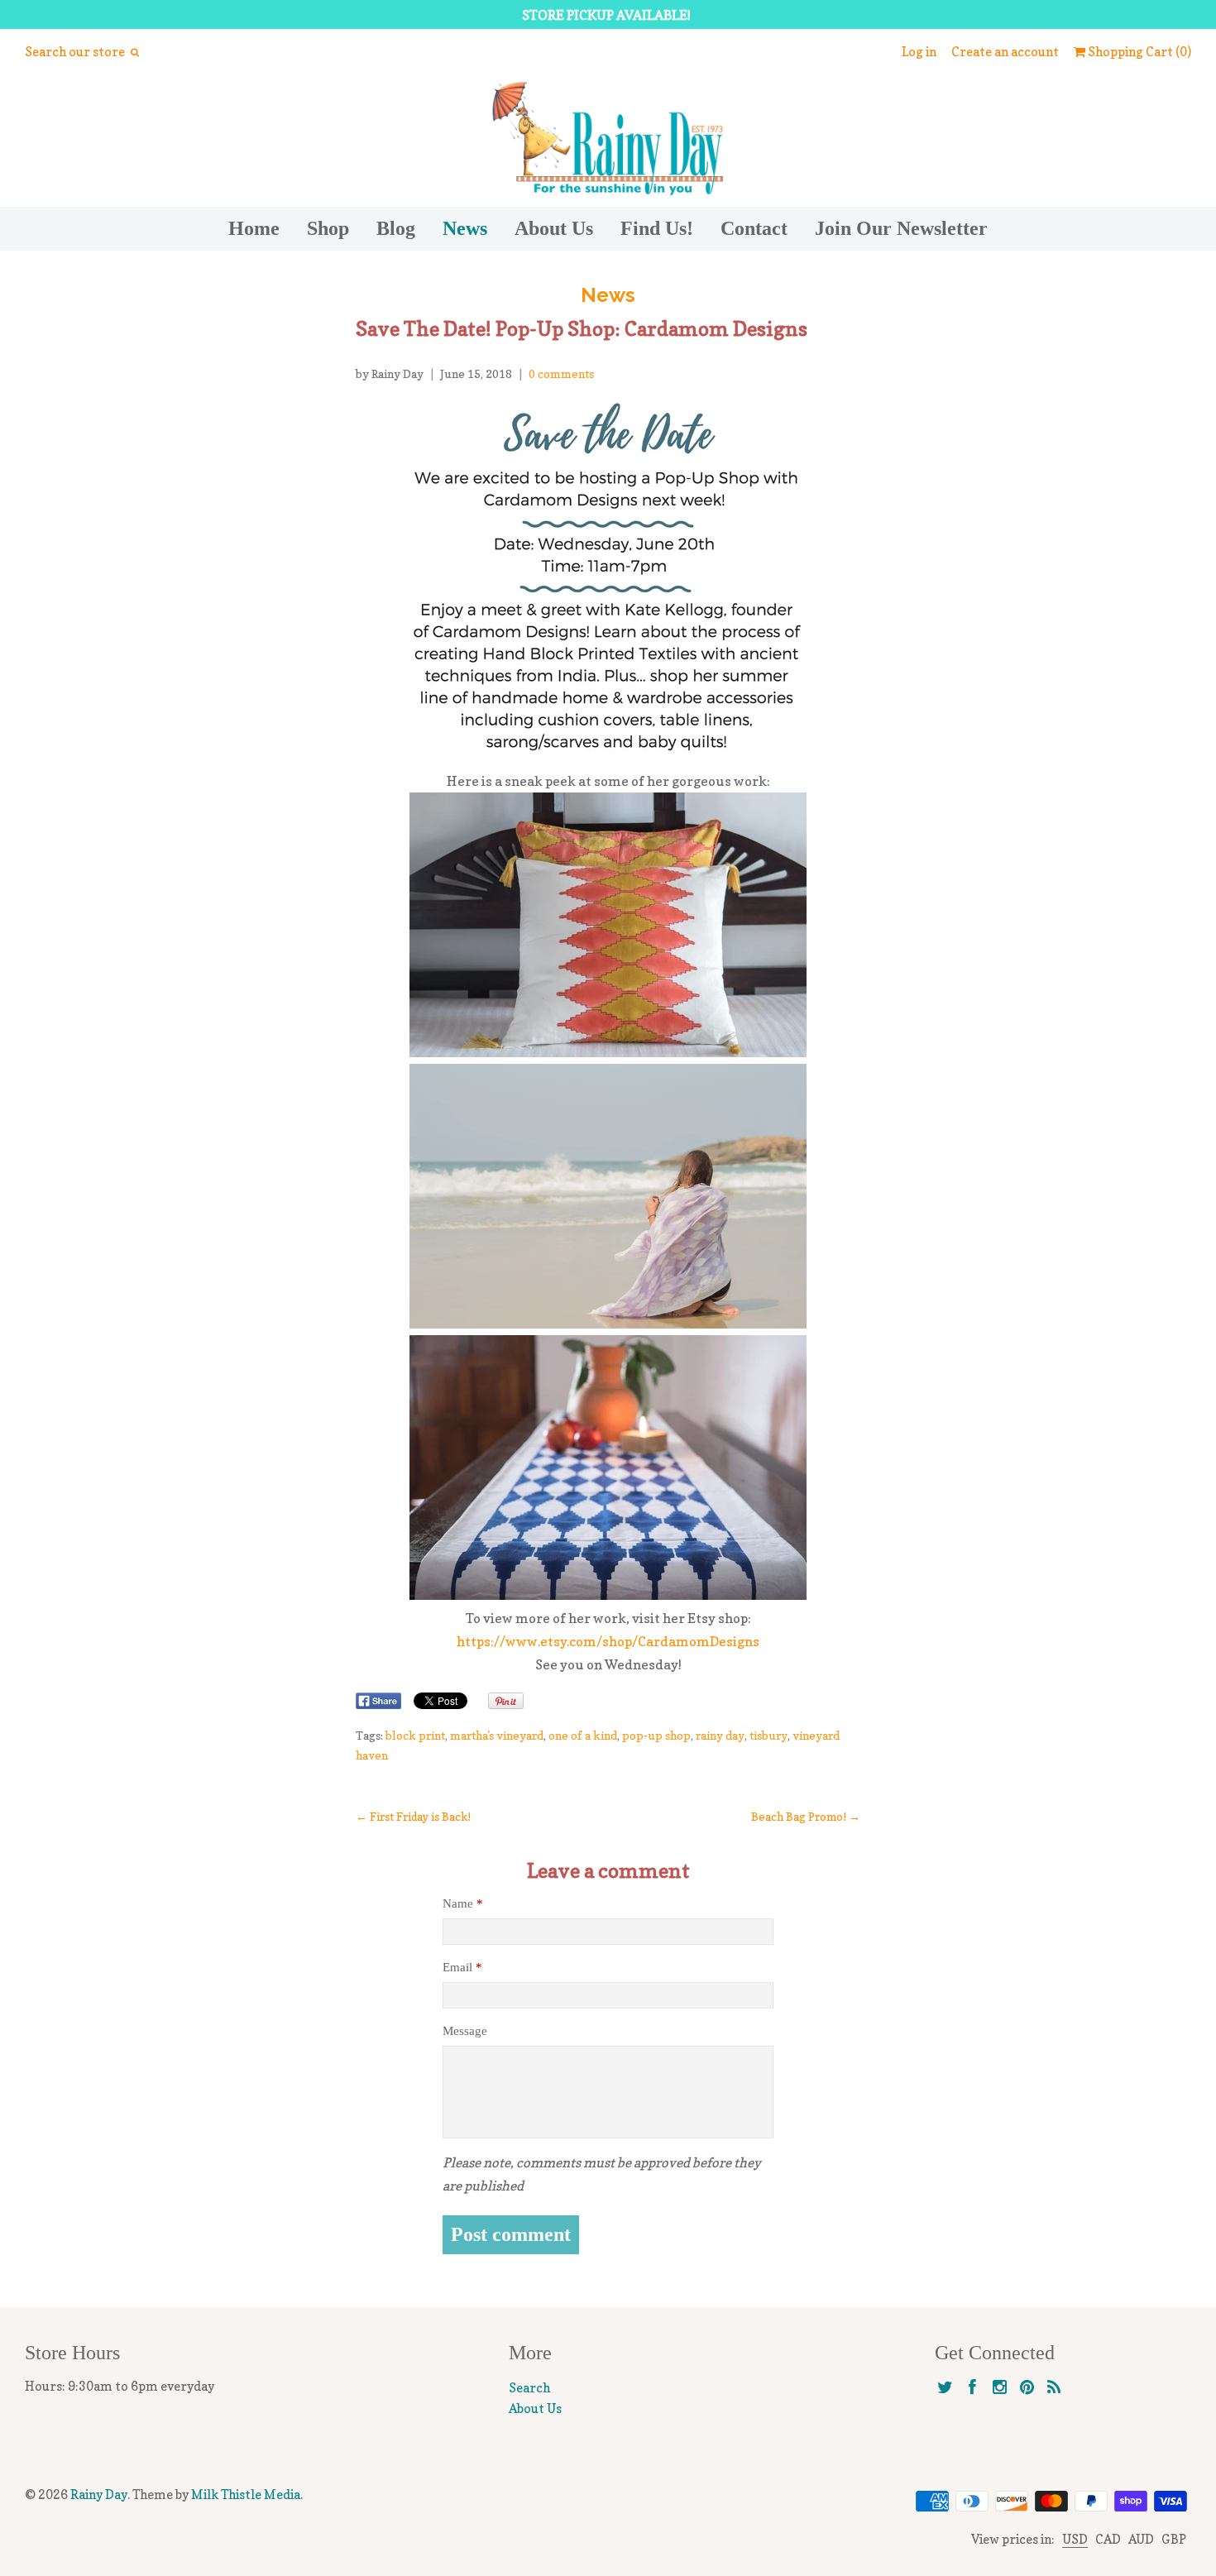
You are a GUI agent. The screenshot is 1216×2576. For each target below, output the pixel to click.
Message (465, 2031)
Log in (919, 52)
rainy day (720, 1735)
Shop (328, 228)
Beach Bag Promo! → (806, 1817)
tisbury (768, 1735)
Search (529, 2388)
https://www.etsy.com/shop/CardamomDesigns (608, 1641)
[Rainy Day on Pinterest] (1027, 2388)
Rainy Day (99, 2495)
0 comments (561, 373)
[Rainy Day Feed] (1054, 2388)
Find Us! (657, 228)
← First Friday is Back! (413, 1817)
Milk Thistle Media (246, 2495)
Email (462, 1967)
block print (415, 1735)
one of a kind (583, 1735)
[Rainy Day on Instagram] (1000, 2388)
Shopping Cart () (1138, 52)
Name (463, 1903)
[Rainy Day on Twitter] (945, 2388)
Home (254, 228)
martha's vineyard (497, 1735)
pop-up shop (656, 1735)
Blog (396, 228)
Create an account (1005, 52)
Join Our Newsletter (901, 228)
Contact (754, 228)
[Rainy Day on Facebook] (972, 2388)
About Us (554, 228)
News (465, 228)
